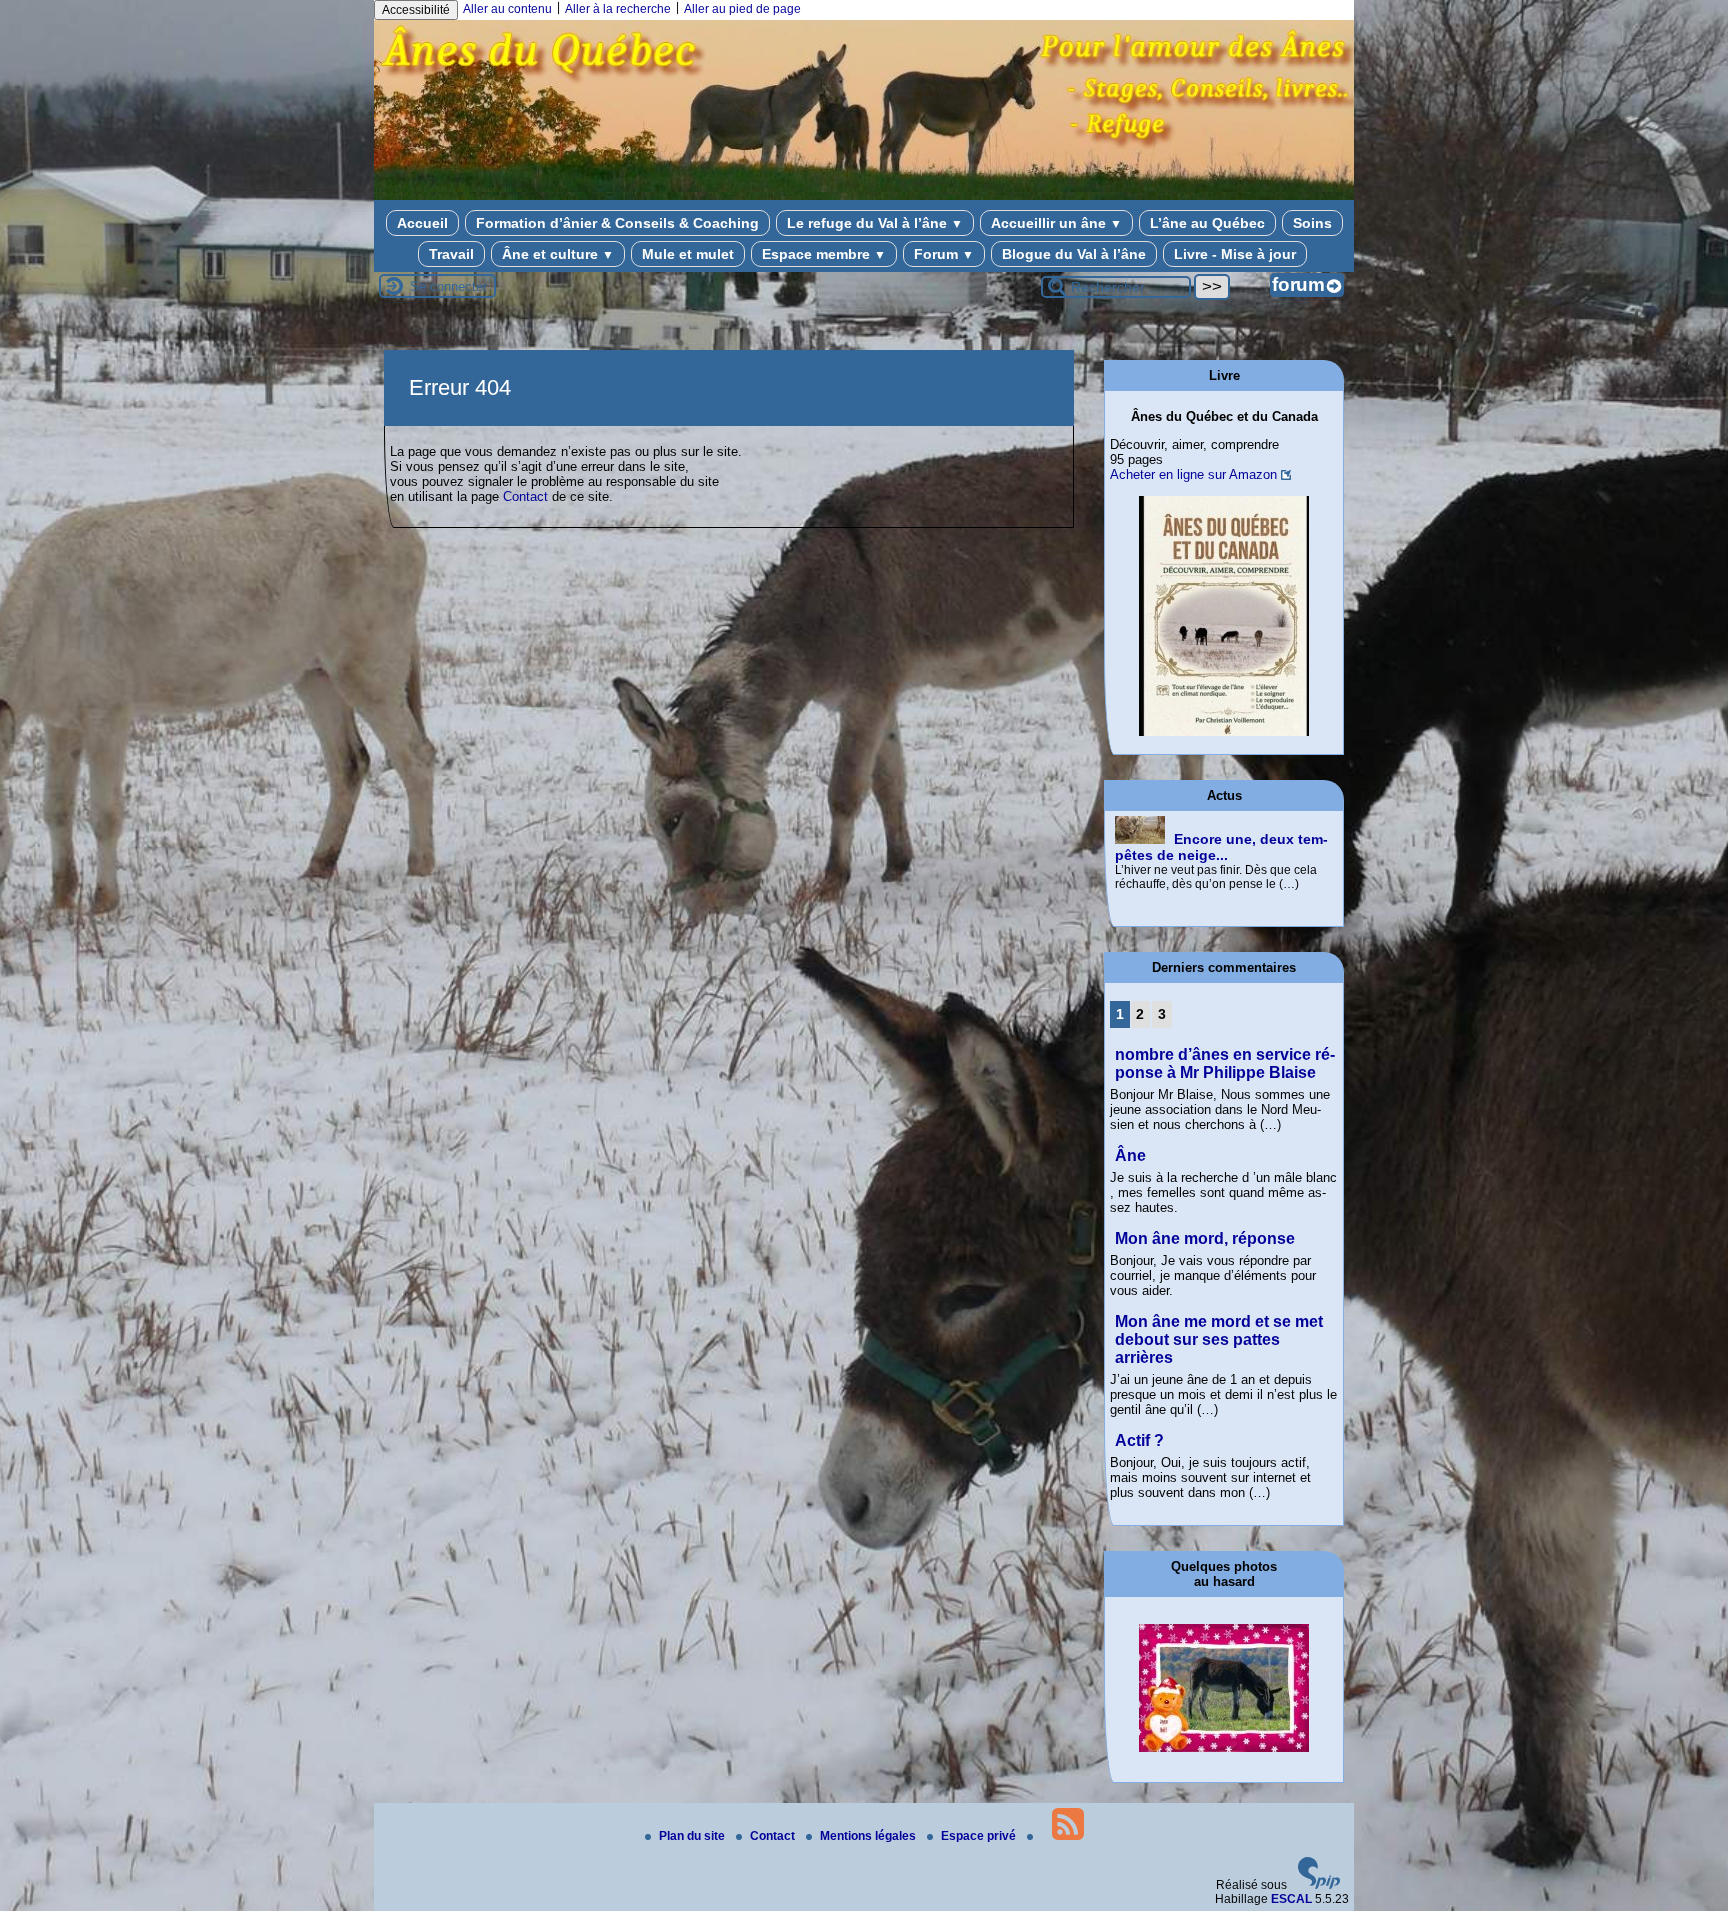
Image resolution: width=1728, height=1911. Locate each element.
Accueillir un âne (1056, 223)
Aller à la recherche (618, 9)
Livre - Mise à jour (1235, 254)
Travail (451, 254)
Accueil (422, 223)
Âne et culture (558, 254)
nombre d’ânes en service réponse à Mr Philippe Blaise (1225, 1063)
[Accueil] (864, 188)
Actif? (1139, 1440)
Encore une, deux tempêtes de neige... (1221, 847)
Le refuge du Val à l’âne (875, 223)
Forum (944, 254)
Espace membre (824, 254)
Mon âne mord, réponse (1205, 1238)
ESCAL (1291, 1899)
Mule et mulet (688, 254)
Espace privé (980, 1836)
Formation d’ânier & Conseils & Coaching (617, 223)
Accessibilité (416, 10)
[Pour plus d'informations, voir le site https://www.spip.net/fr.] (1319, 1885)
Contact (525, 496)
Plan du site (693, 1836)
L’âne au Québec (1207, 223)
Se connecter (448, 286)
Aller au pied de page (742, 9)
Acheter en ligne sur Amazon (1193, 474)
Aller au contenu (507, 9)
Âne (1130, 1155)
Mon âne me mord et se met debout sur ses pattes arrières (1219, 1339)
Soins (1312, 223)
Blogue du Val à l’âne (1074, 254)
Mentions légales (869, 1836)
